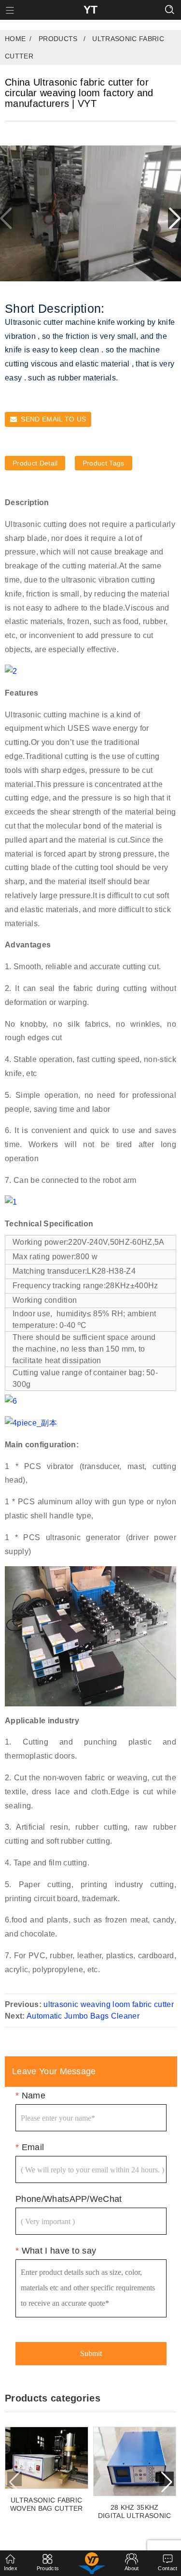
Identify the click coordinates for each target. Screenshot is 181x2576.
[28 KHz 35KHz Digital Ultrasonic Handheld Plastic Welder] (135, 2461)
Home (15, 39)
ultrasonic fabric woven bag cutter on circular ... (47, 2504)
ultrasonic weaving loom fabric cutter (109, 2004)
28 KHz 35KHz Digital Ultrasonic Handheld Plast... (135, 2512)
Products (58, 39)
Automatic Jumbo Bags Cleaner (83, 2016)
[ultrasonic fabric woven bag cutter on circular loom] (47, 2458)
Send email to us (53, 419)
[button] (174, 218)
